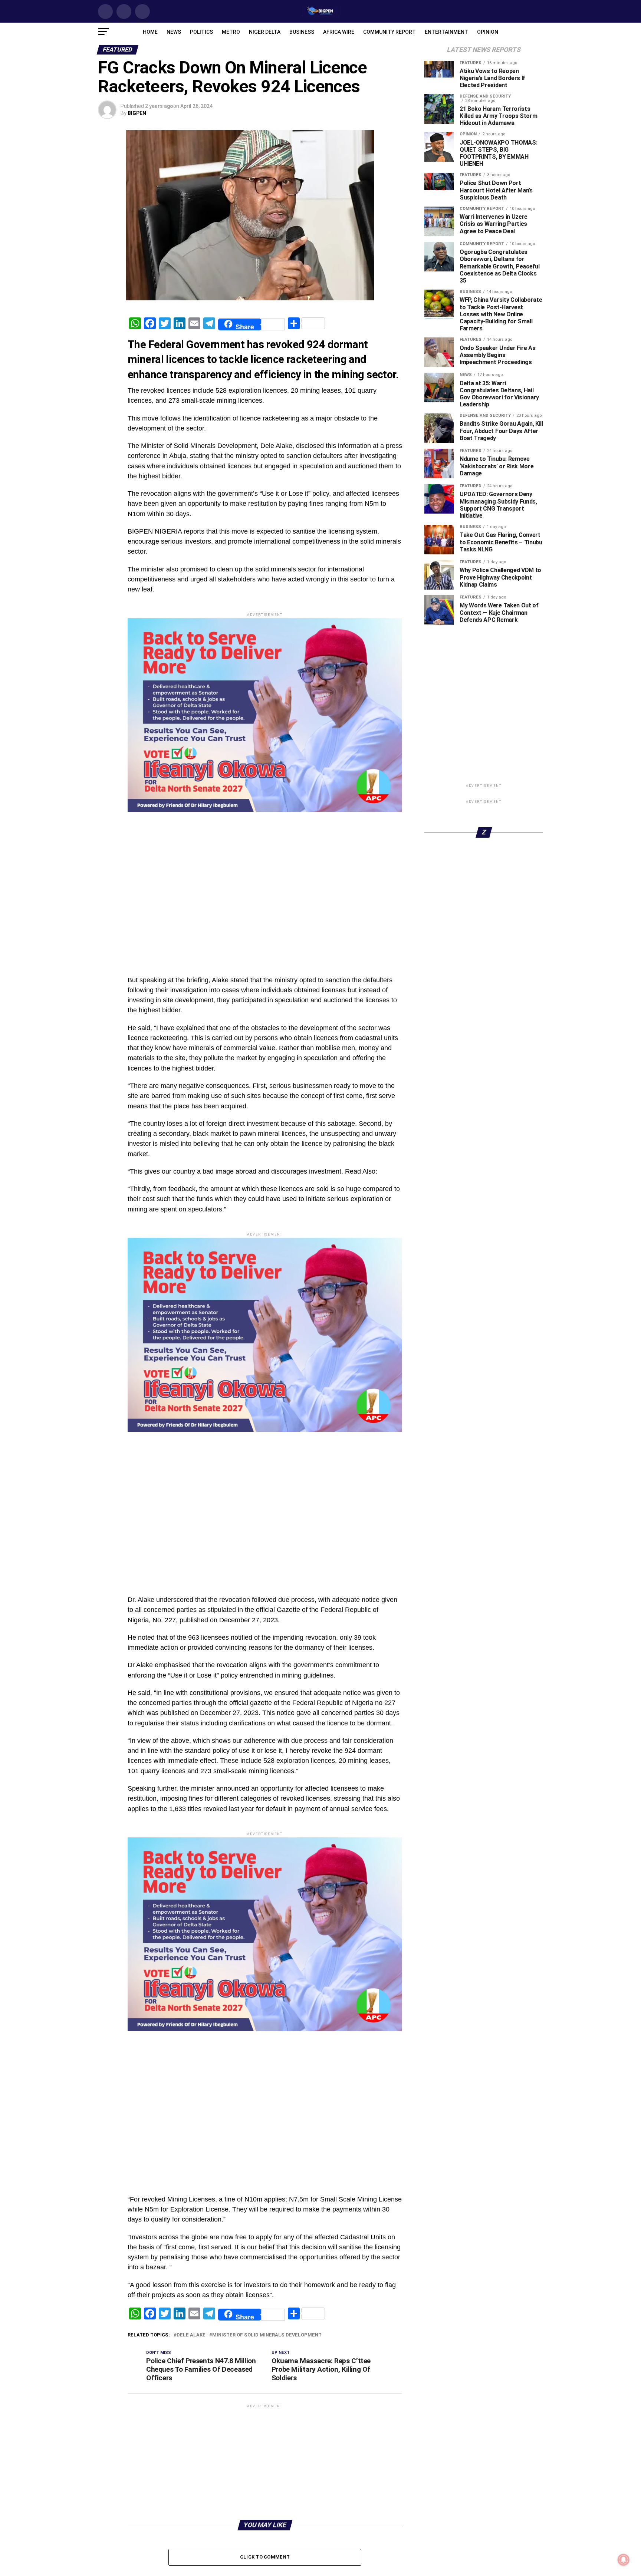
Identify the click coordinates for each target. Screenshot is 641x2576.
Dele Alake (191, 2335)
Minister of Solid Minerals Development (267, 2335)
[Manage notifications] (624, 2560)
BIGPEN (137, 113)
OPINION (488, 32)
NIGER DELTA (265, 32)
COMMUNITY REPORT (389, 32)
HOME (150, 32)
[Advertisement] (265, 831)
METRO (231, 32)
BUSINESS (302, 32)
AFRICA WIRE (339, 32)
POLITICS (201, 32)
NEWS (174, 32)
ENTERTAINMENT (446, 32)
